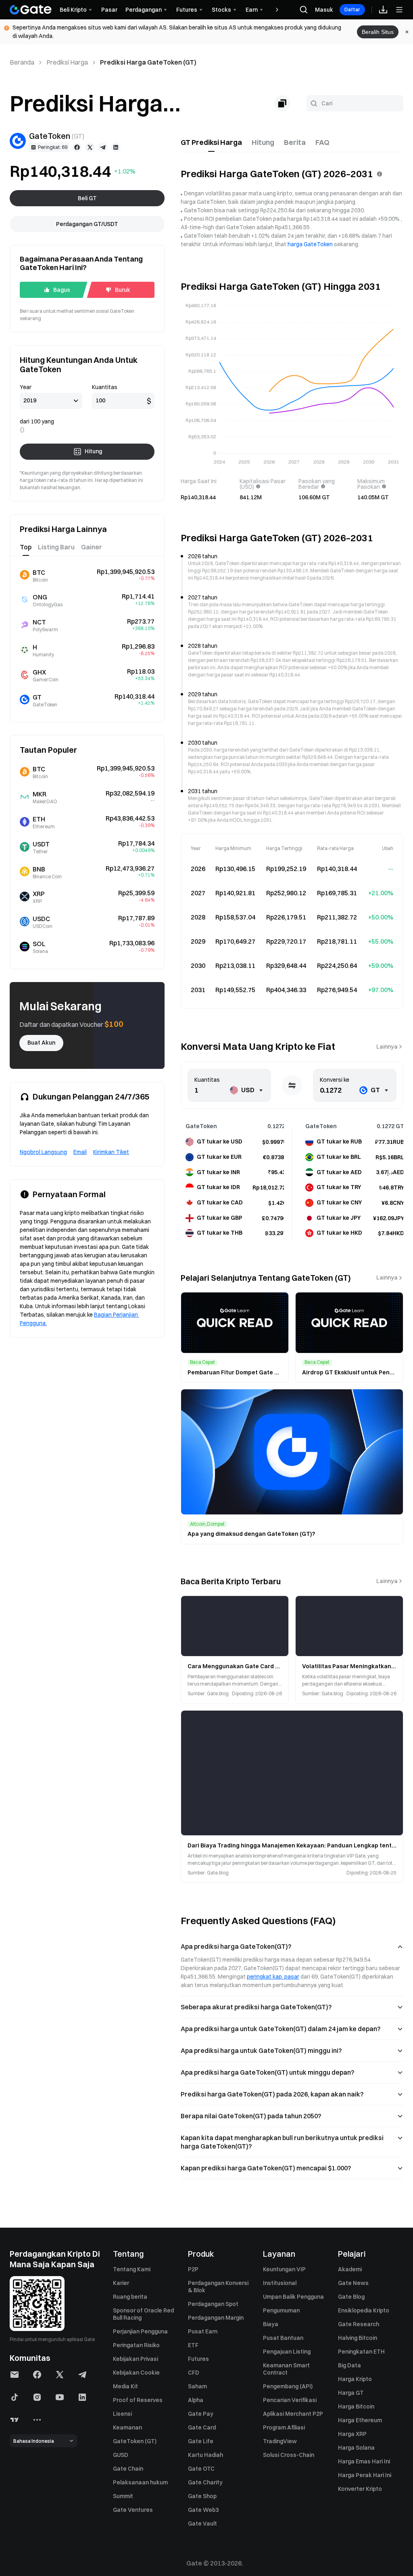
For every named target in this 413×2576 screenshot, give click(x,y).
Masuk (324, 10)
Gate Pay (201, 2414)
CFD (194, 2373)
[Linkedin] (116, 147)
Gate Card (202, 2427)
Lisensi (122, 2414)
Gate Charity (205, 2482)
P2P (193, 2269)
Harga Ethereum (360, 2420)
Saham (197, 2386)
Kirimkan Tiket (111, 1152)
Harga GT (351, 2393)
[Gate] (31, 10)
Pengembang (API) (288, 2386)
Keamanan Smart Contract (286, 2369)
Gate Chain (128, 2469)
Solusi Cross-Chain (289, 2455)
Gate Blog (351, 2297)
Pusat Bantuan (283, 2338)
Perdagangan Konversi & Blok (218, 2287)
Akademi (350, 2269)
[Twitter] (90, 147)
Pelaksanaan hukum (140, 2482)
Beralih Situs (378, 32)
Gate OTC (201, 2469)
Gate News (353, 2283)
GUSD (121, 2455)
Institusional (280, 2283)
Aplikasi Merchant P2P (293, 2414)
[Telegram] (103, 147)
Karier (121, 2283)
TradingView (280, 2441)
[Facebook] (77, 147)
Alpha (196, 2400)
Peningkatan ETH (361, 2352)
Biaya (271, 2324)
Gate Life (201, 2441)
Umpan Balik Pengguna (293, 2297)
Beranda (22, 62)
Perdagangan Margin (216, 2318)
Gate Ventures (133, 2510)
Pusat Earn (203, 2331)
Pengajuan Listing (287, 2352)
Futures (198, 2359)
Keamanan (127, 2427)
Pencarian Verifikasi (290, 2400)
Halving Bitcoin (358, 2338)
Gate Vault (202, 2524)
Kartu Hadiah (205, 2455)
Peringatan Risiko (136, 2345)
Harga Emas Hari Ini (364, 2461)
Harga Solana (356, 2448)
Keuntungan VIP (284, 2269)
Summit (123, 2496)
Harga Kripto (355, 2379)
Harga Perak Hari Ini (365, 2475)
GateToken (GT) (135, 2441)
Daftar (352, 9)
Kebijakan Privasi (136, 2359)
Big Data (349, 2365)
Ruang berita (130, 2297)
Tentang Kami (132, 2269)
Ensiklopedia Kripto (364, 2310)
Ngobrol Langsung (43, 1152)
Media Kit (125, 2386)
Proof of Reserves (138, 2400)
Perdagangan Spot (213, 2304)
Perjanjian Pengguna (140, 2331)
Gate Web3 (203, 2510)
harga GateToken (310, 244)
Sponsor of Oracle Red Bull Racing (143, 2314)
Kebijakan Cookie (136, 2373)
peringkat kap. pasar (273, 1977)
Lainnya (387, 1047)
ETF (193, 2345)
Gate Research (359, 2324)
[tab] (211, 142)
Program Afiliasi (284, 2427)
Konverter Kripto (360, 2489)
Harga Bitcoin (356, 2406)
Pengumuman (281, 2310)
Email (80, 1152)
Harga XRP (352, 2434)
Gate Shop (202, 2496)
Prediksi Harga (67, 62)
